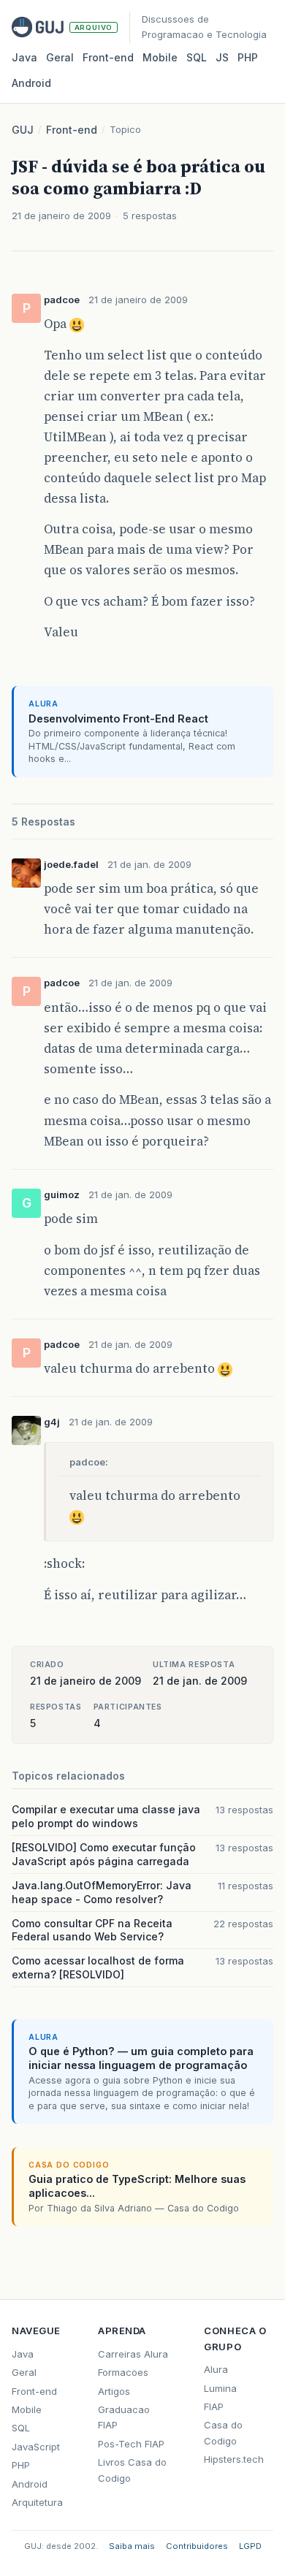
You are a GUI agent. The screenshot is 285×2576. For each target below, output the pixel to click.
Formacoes (123, 2372)
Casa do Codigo (223, 2432)
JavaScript (36, 2447)
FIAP (214, 2407)
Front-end (72, 130)
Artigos (114, 2391)
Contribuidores (197, 2546)
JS (222, 57)
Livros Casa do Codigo (132, 2470)
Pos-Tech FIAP (131, 2444)
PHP (248, 57)
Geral (60, 57)
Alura (216, 2369)
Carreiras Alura (133, 2354)
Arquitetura (37, 2502)
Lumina (220, 2388)
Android (31, 83)
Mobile (160, 57)
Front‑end (108, 57)
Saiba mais (132, 2546)
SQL (197, 57)
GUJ (23, 130)
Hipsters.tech (234, 2459)
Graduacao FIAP (124, 2417)
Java (24, 57)
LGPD (250, 2546)
